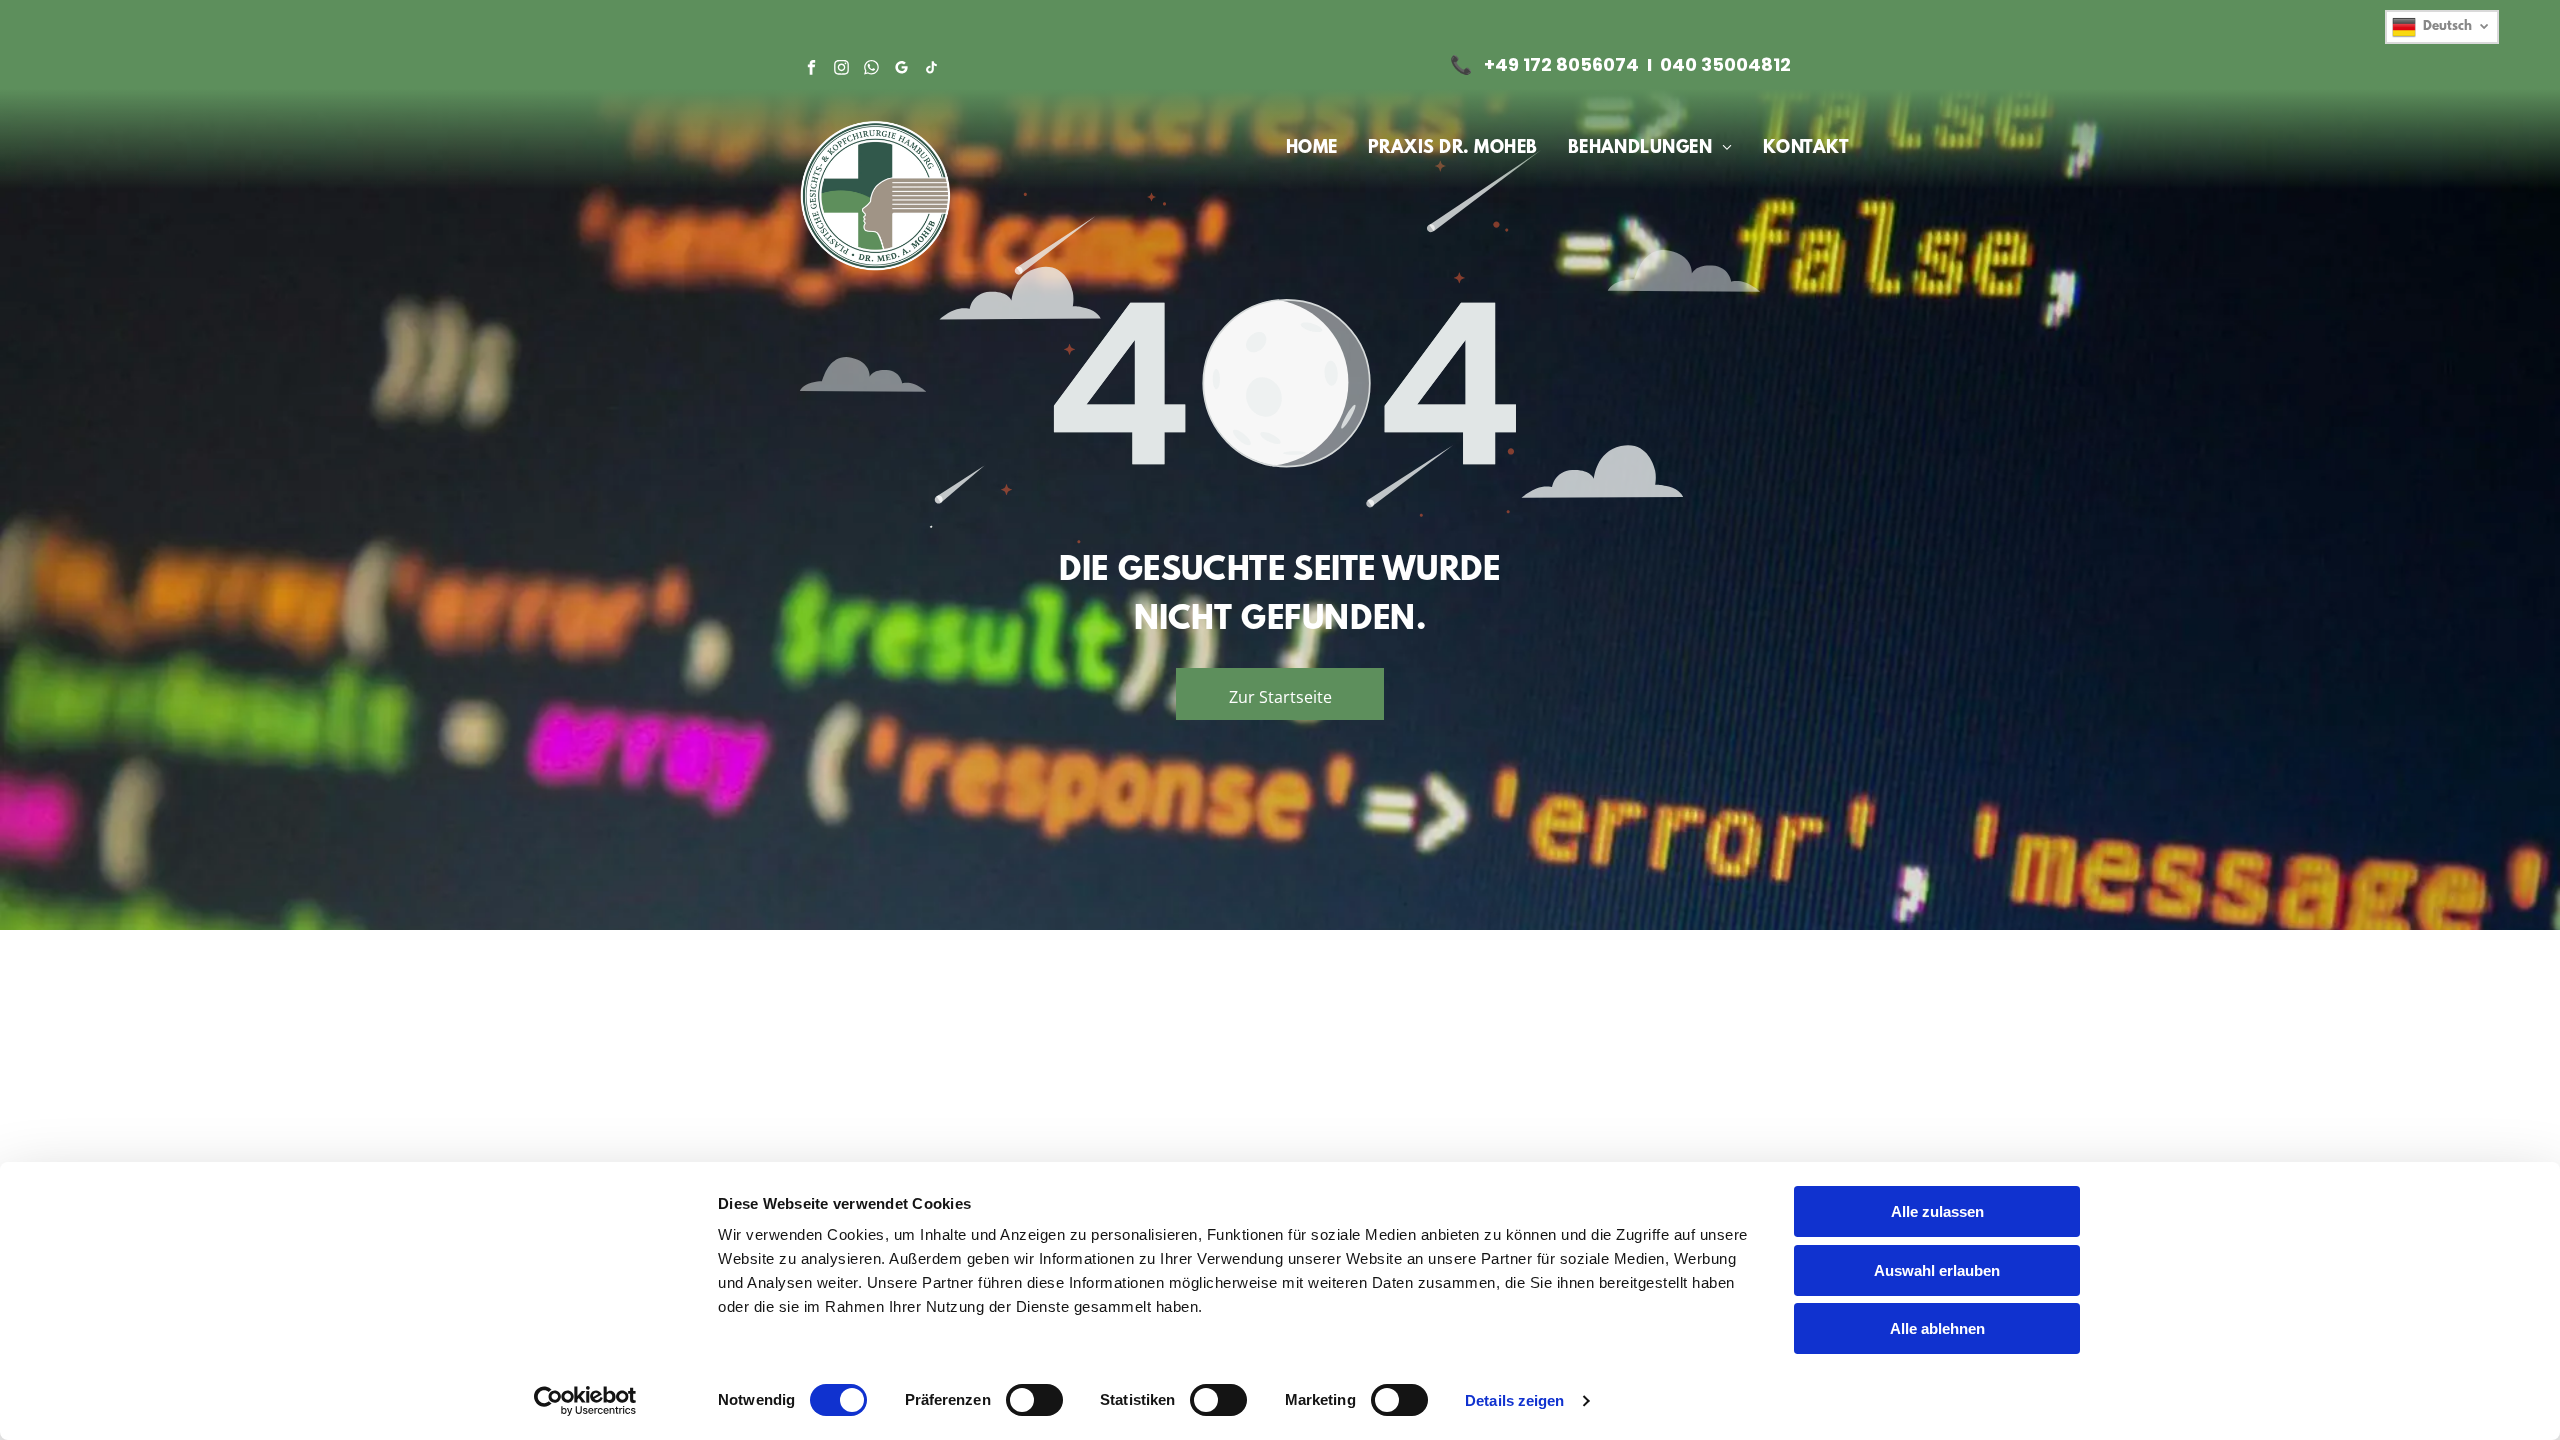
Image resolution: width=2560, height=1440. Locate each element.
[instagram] (841, 70)
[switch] (1034, 1400)
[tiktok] (931, 70)
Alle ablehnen (1937, 1328)
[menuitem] (1312, 149)
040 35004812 (1725, 64)
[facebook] (811, 70)
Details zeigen (1514, 1400)
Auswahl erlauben (1937, 1270)
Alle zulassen (1937, 1211)
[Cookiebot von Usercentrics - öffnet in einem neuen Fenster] (585, 1401)
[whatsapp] (871, 70)
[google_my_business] (901, 70)
